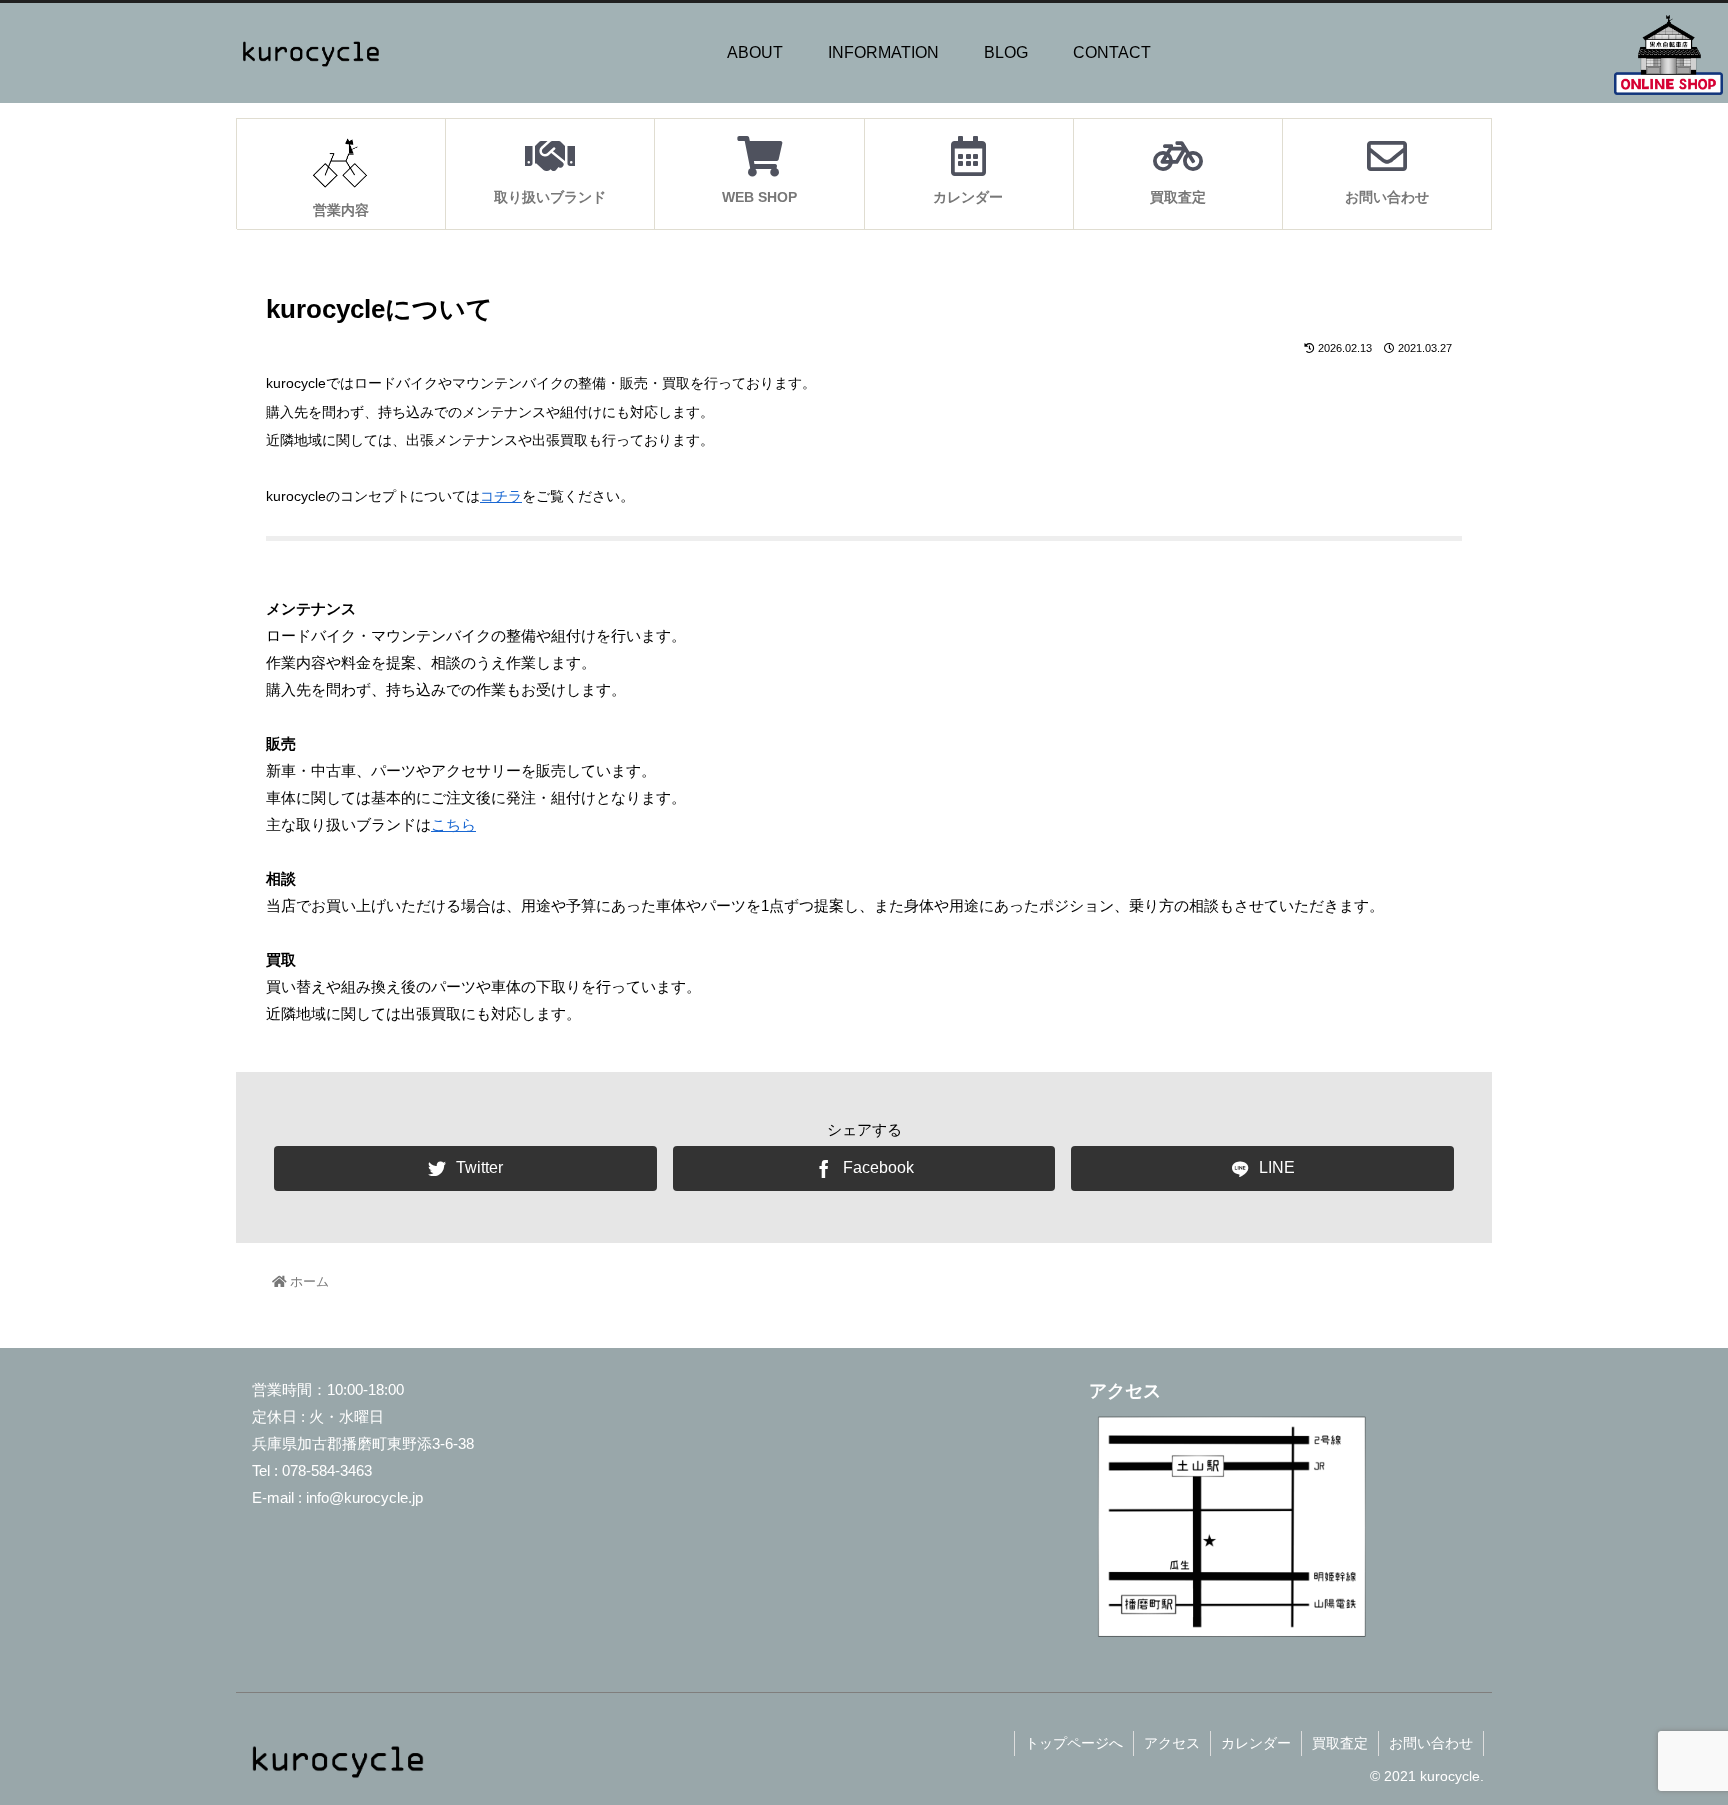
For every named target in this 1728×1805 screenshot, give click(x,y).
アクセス (1172, 1743)
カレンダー (1256, 1743)
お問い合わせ (1431, 1743)
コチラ (501, 496)
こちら (453, 824)
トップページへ (1074, 1743)
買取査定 (1340, 1743)
